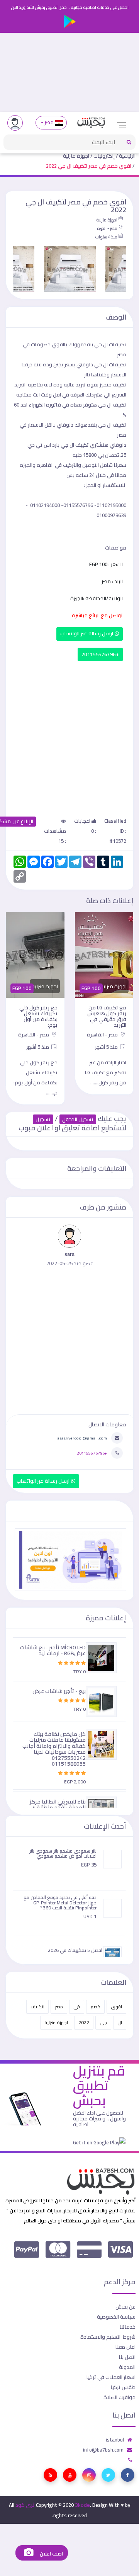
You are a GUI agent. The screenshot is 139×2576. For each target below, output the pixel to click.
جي (103, 2022)
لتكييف (37, 2007)
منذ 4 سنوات (106, 237)
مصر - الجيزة (107, 228)
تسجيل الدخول (78, 1119)
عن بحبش (125, 2307)
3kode (82, 2505)
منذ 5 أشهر (107, 1047)
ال (120, 2022)
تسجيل (43, 1119)
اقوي (116, 2007)
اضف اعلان (51, 2554)
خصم (95, 2007)
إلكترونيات (104, 156)
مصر (49, 122)
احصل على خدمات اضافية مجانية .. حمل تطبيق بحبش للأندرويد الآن (70, 7)
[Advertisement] (69, 72)
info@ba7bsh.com (103, 2450)
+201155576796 (100, 654)
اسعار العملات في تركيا (111, 2377)
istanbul (115, 2440)
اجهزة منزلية (76, 156)
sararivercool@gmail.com (82, 1438)
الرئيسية (127, 156)
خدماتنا (128, 2327)
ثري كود (25, 2505)
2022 (84, 2022)
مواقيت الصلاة (120, 2397)
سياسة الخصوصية (116, 2317)
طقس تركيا (123, 2387)
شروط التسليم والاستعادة (108, 2337)
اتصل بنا (127, 2357)
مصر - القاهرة (103, 1034)
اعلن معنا (125, 2347)
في (77, 2007)
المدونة (127, 2367)
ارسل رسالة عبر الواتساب (87, 634)
